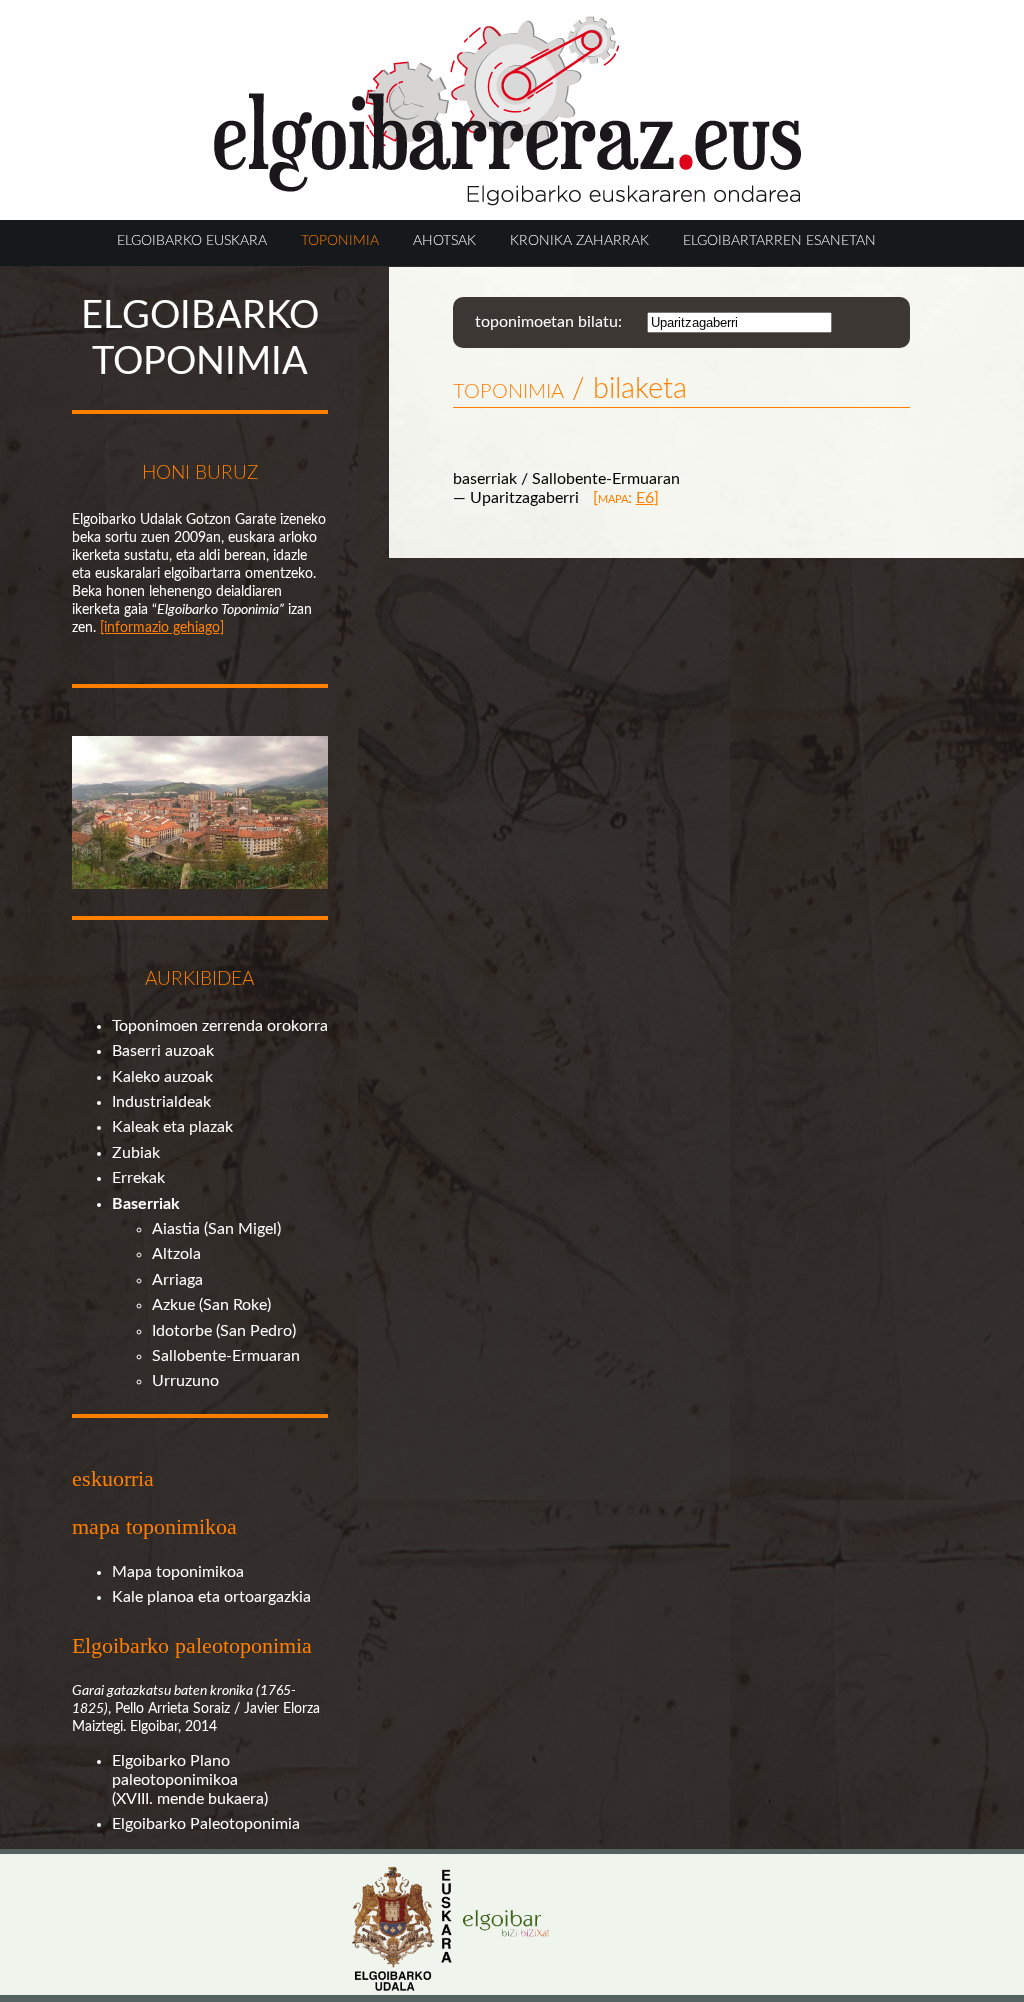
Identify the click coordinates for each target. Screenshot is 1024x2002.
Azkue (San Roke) (211, 1305)
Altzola (176, 1254)
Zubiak (136, 1153)
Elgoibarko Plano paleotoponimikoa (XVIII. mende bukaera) (190, 1780)
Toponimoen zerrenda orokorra (220, 1026)
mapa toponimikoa (154, 1526)
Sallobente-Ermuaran (226, 1356)
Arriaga (177, 1280)
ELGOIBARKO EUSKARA (192, 240)
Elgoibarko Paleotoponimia (206, 1824)
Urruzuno (185, 1381)
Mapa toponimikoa (178, 1572)
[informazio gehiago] (162, 627)
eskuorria (113, 1478)
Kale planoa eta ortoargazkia (211, 1597)
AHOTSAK (444, 240)
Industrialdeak (161, 1102)
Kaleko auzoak (162, 1077)
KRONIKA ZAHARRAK (579, 240)
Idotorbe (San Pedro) (224, 1331)
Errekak (138, 1178)
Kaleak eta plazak (172, 1127)
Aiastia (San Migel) (216, 1229)
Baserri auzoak (163, 1051)
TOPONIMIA (340, 240)
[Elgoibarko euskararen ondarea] (508, 201)
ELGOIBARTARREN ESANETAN (779, 240)
